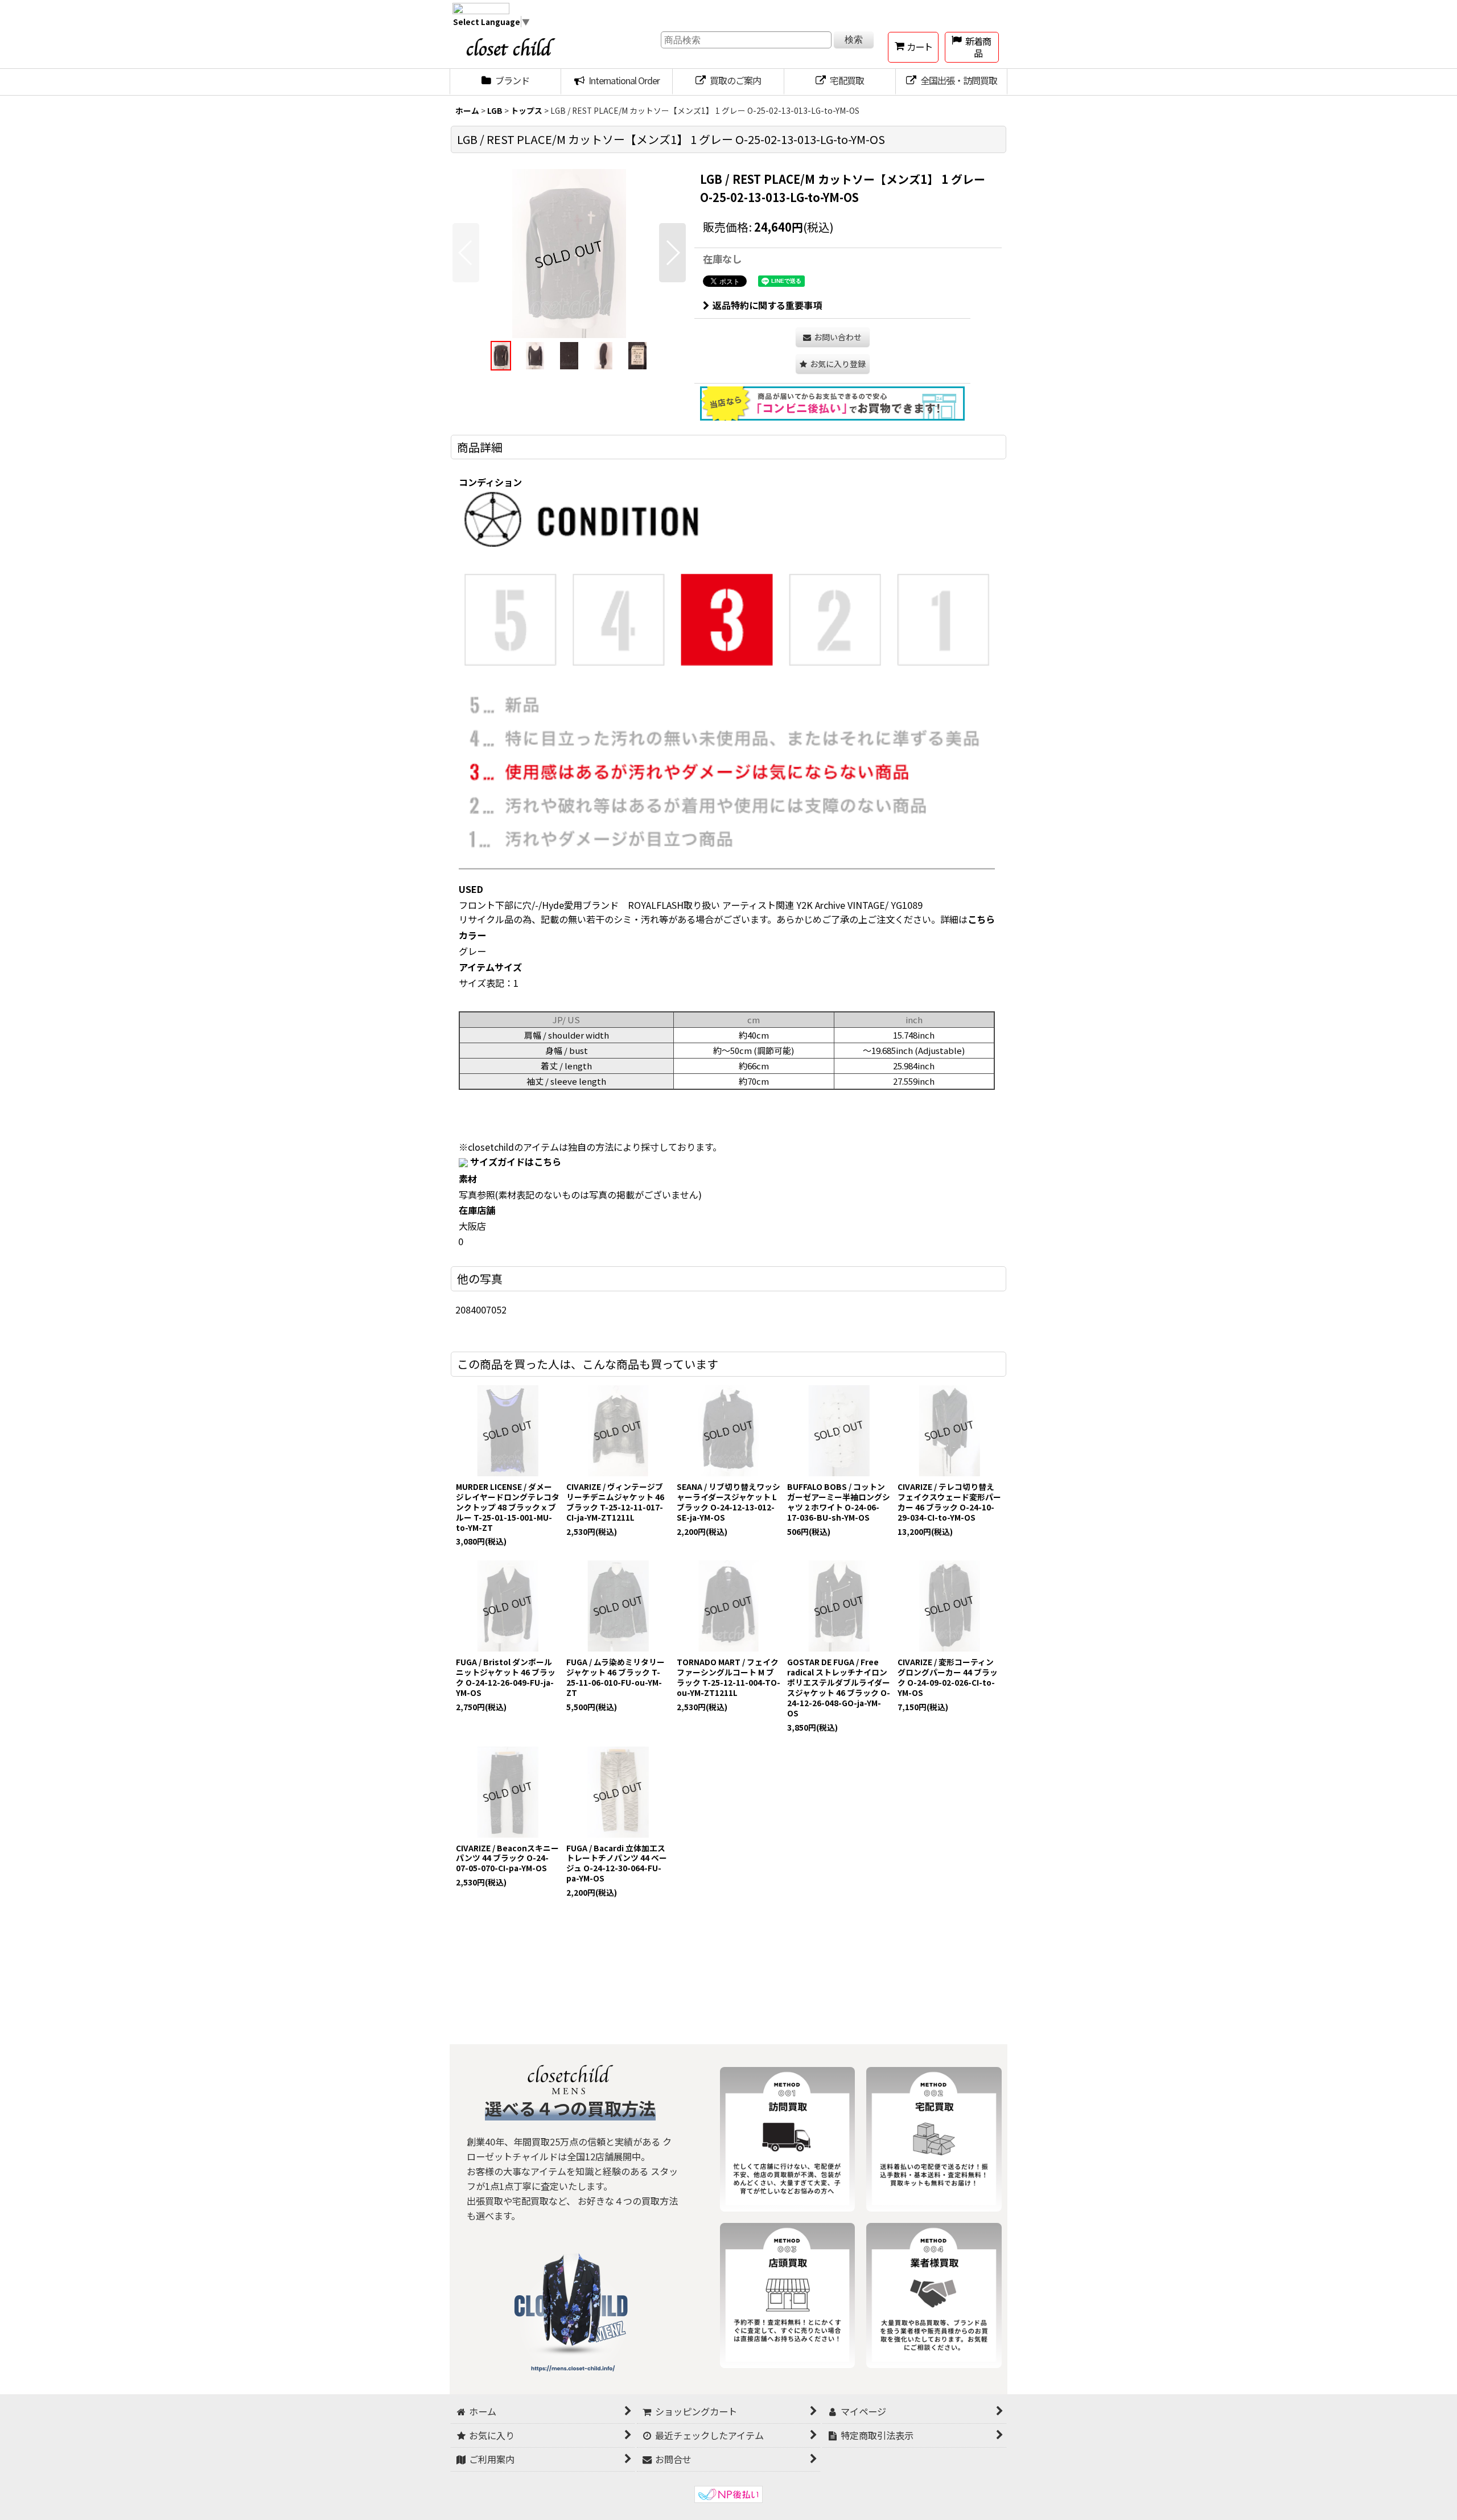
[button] (466, 253)
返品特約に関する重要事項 (767, 305)
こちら (981, 919)
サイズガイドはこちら (516, 1162)
